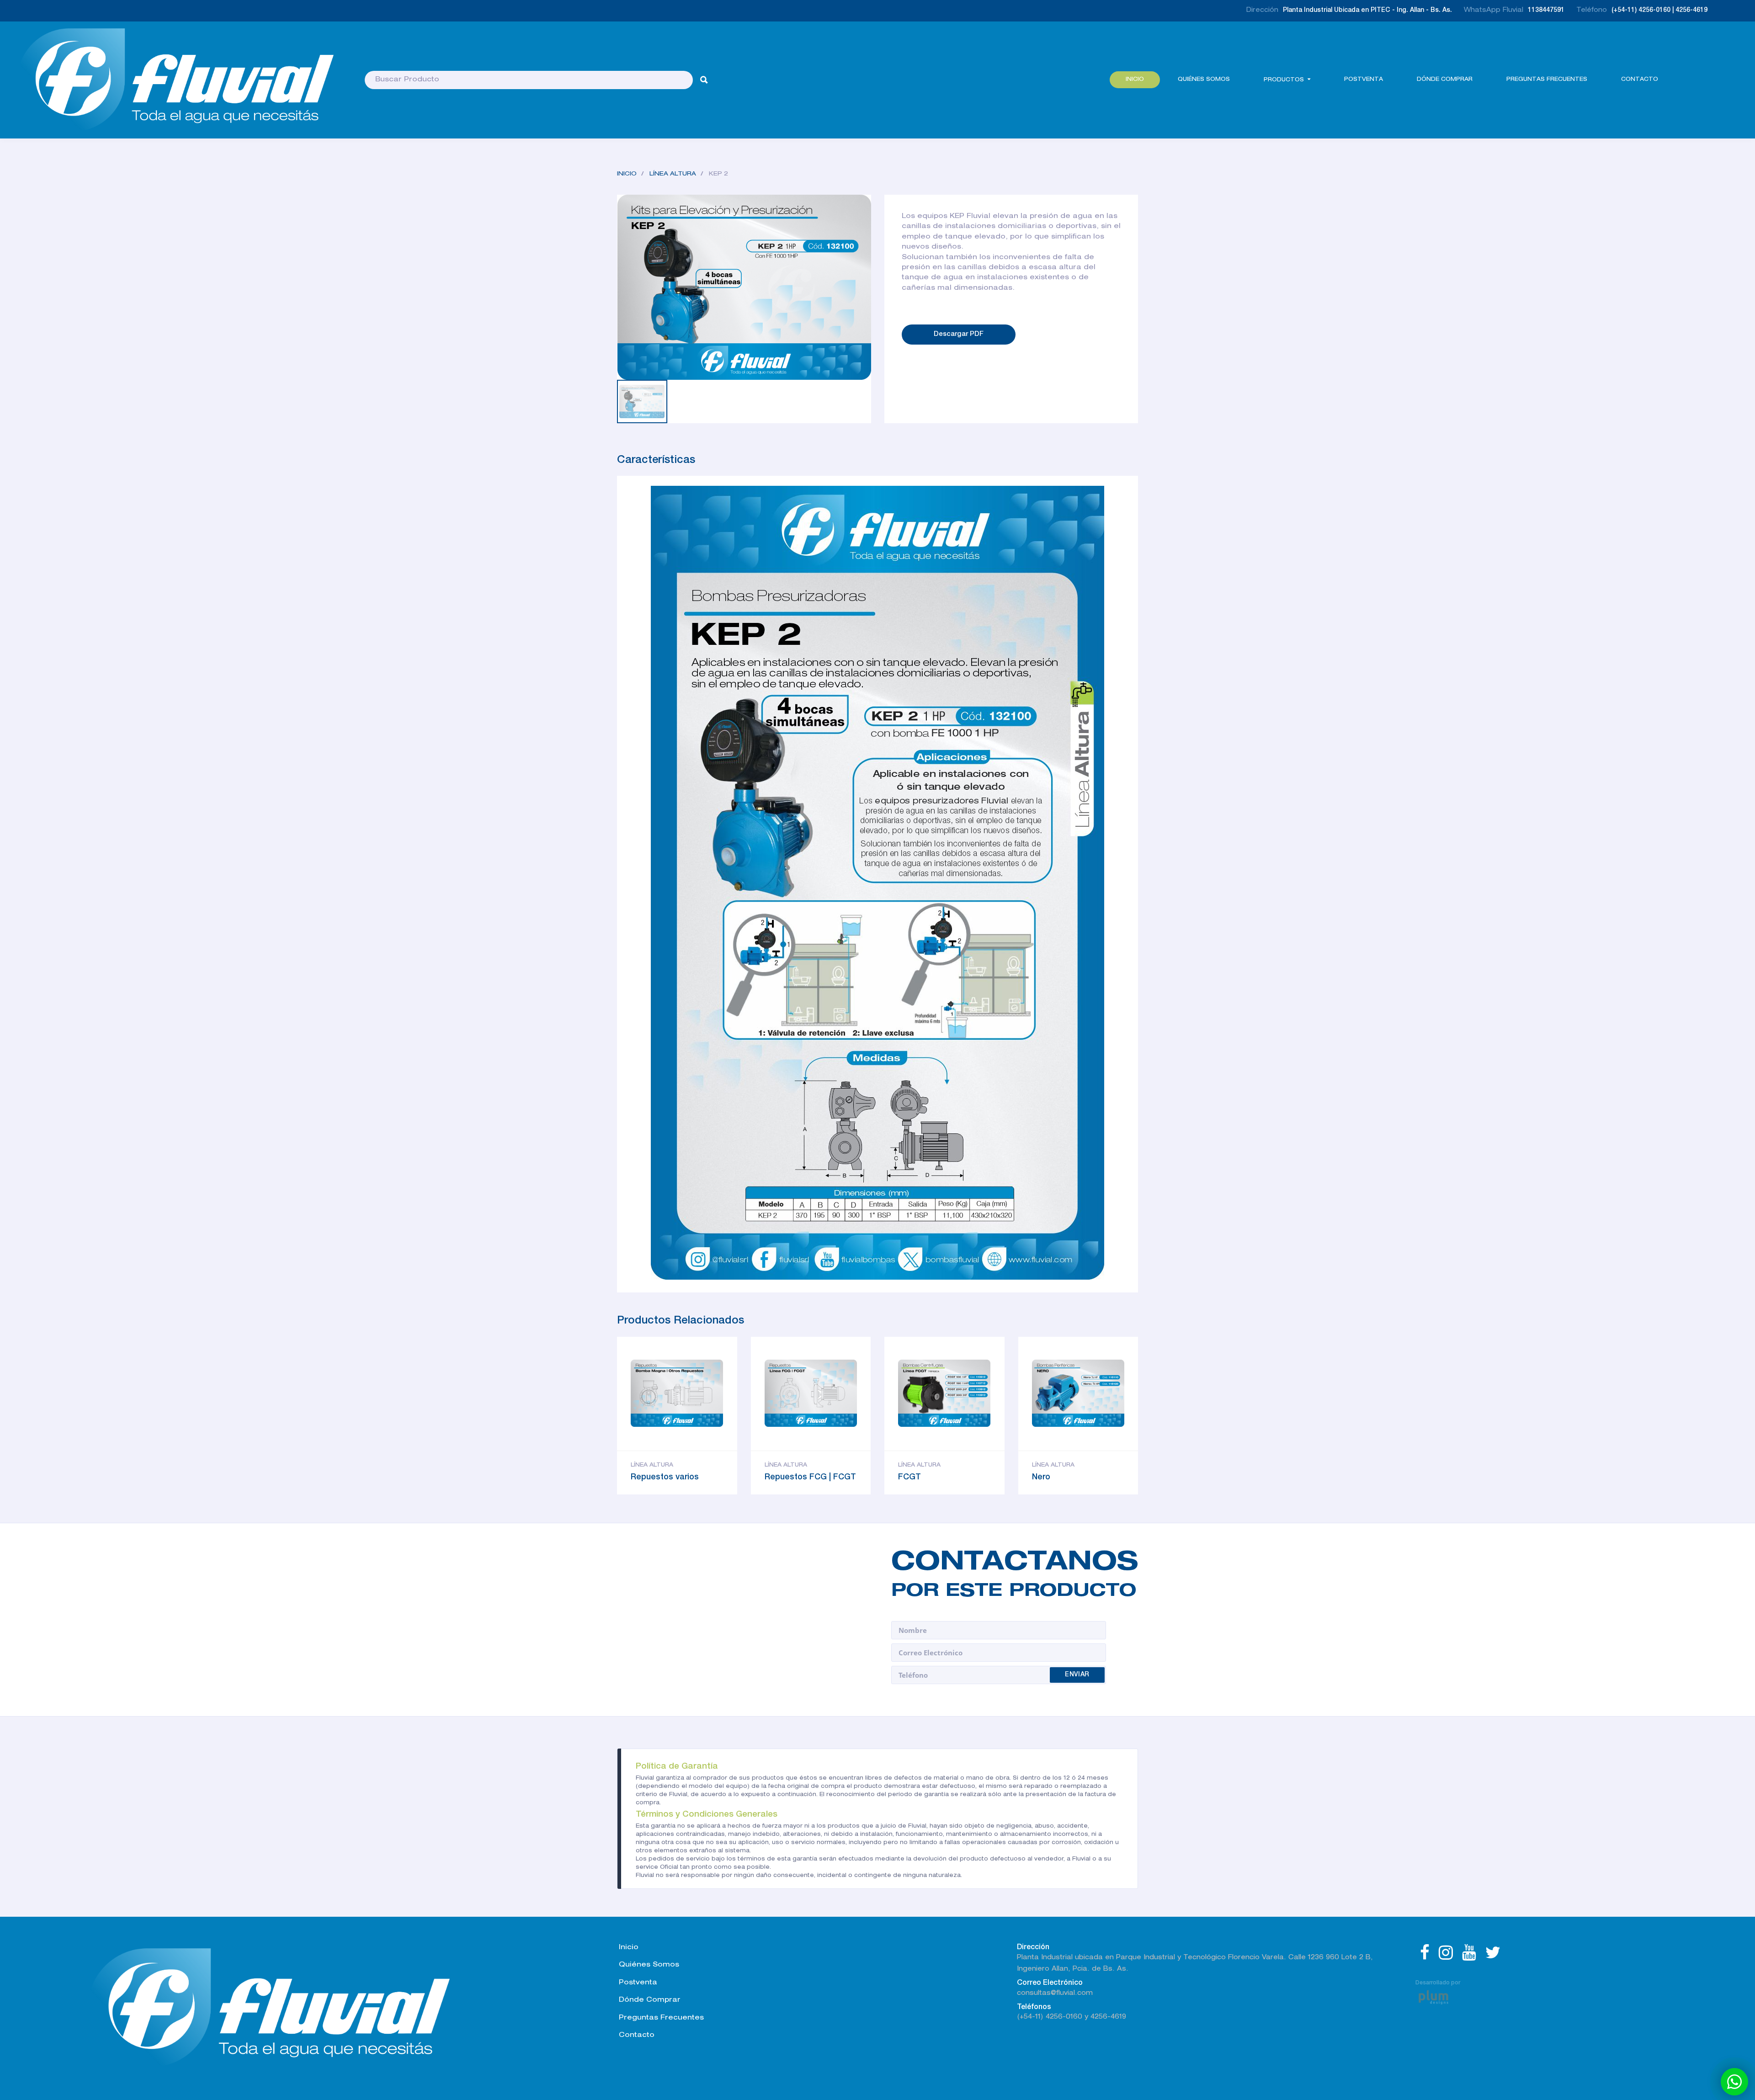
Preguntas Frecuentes (1547, 80)
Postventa (1364, 80)
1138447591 (1546, 11)
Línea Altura (673, 174)
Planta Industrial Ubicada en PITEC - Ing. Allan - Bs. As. (1367, 11)
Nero (1041, 1478)
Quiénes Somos (1204, 80)
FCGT (909, 1478)
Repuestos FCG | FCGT (810, 1478)
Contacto (1640, 80)
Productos (1284, 80)
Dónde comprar (1445, 80)
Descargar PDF (959, 334)
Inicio (1135, 80)
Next (672, 367)
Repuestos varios (665, 1478)
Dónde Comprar (650, 2000)
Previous (638, 367)
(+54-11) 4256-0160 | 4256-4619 (1659, 11)
